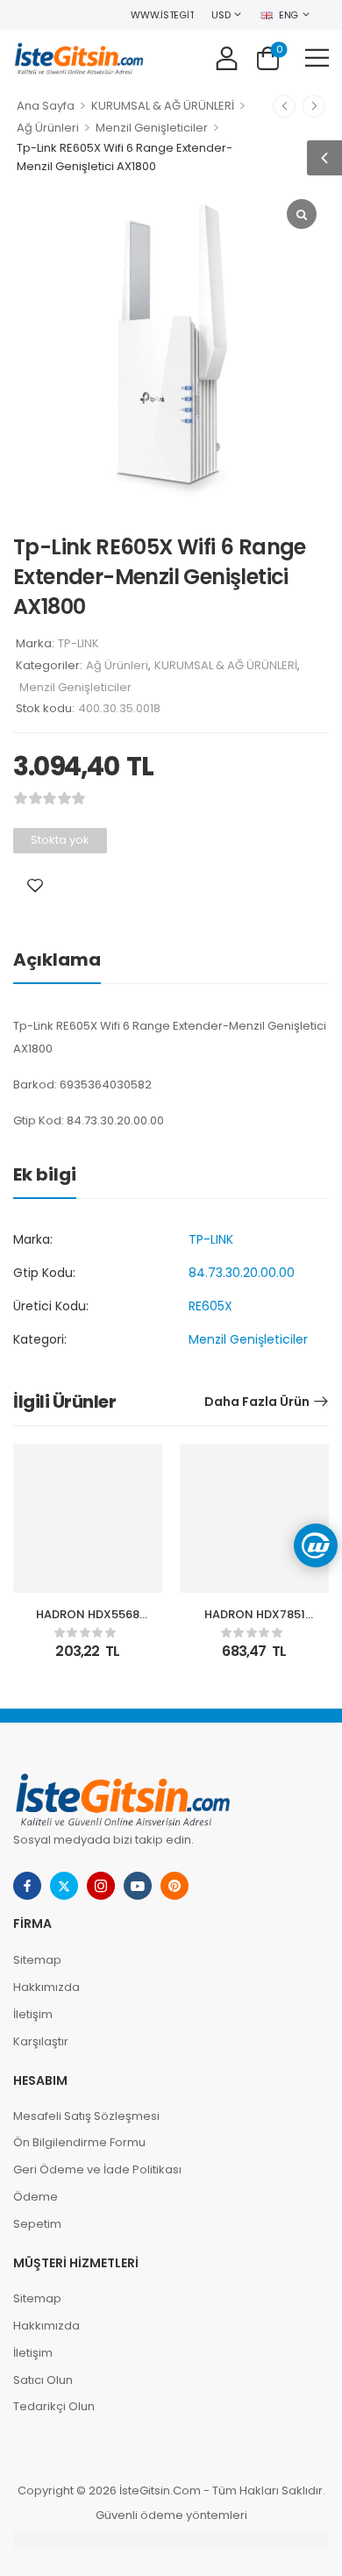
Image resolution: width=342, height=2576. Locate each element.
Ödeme (36, 2197)
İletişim (33, 2014)
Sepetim (37, 2224)
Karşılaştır (41, 2041)
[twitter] (64, 1886)
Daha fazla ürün (257, 1402)
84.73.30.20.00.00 (242, 1273)
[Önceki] (284, 106)
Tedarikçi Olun (54, 2406)
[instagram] (101, 1886)
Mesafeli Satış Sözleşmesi (86, 2116)
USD (221, 15)
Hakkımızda (46, 1987)
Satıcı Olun (43, 2380)
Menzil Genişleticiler (152, 128)
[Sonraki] (314, 106)
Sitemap (37, 1960)
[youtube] (138, 1886)
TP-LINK (78, 643)
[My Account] (227, 57)
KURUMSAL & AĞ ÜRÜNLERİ (163, 106)
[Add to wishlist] (35, 885)
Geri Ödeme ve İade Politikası (97, 2169)
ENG (289, 15)
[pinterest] (175, 1886)
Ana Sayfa (46, 106)
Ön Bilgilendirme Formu (79, 2142)
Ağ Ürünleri (48, 128)
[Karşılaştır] (60, 885)
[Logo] (79, 57)
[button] (317, 57)
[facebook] (27, 1886)
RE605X (210, 1306)
